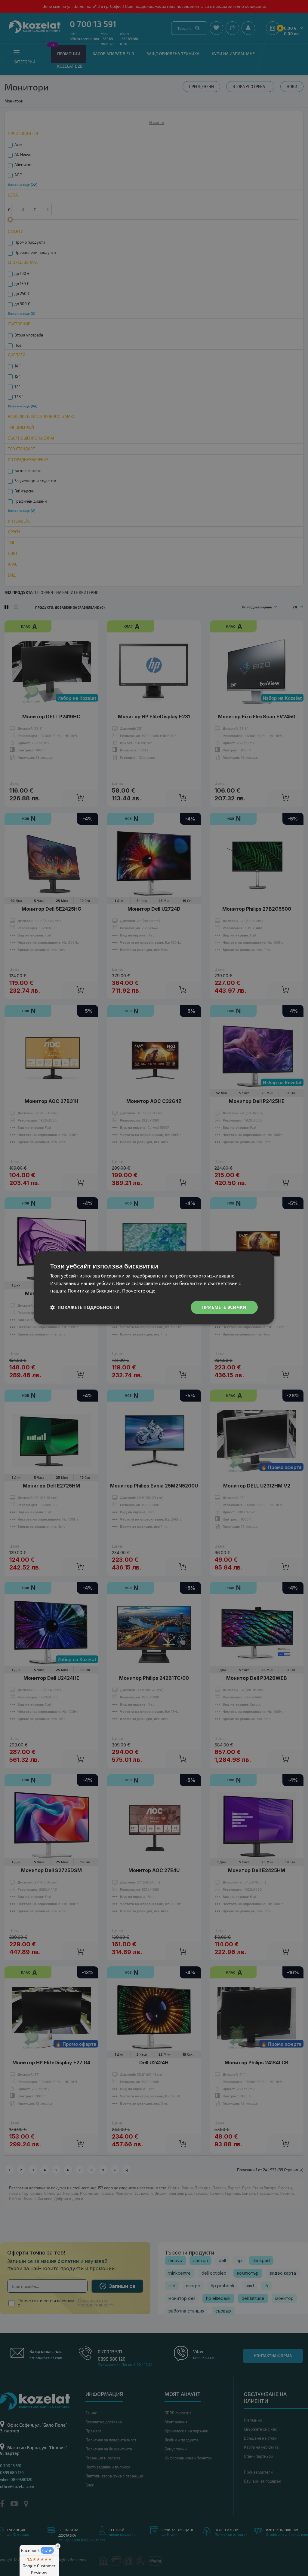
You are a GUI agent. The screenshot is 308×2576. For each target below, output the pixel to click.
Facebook (37, 2550)
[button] (85, 1307)
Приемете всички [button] (224, 1307)
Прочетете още (139, 1291)
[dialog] (154, 1288)
